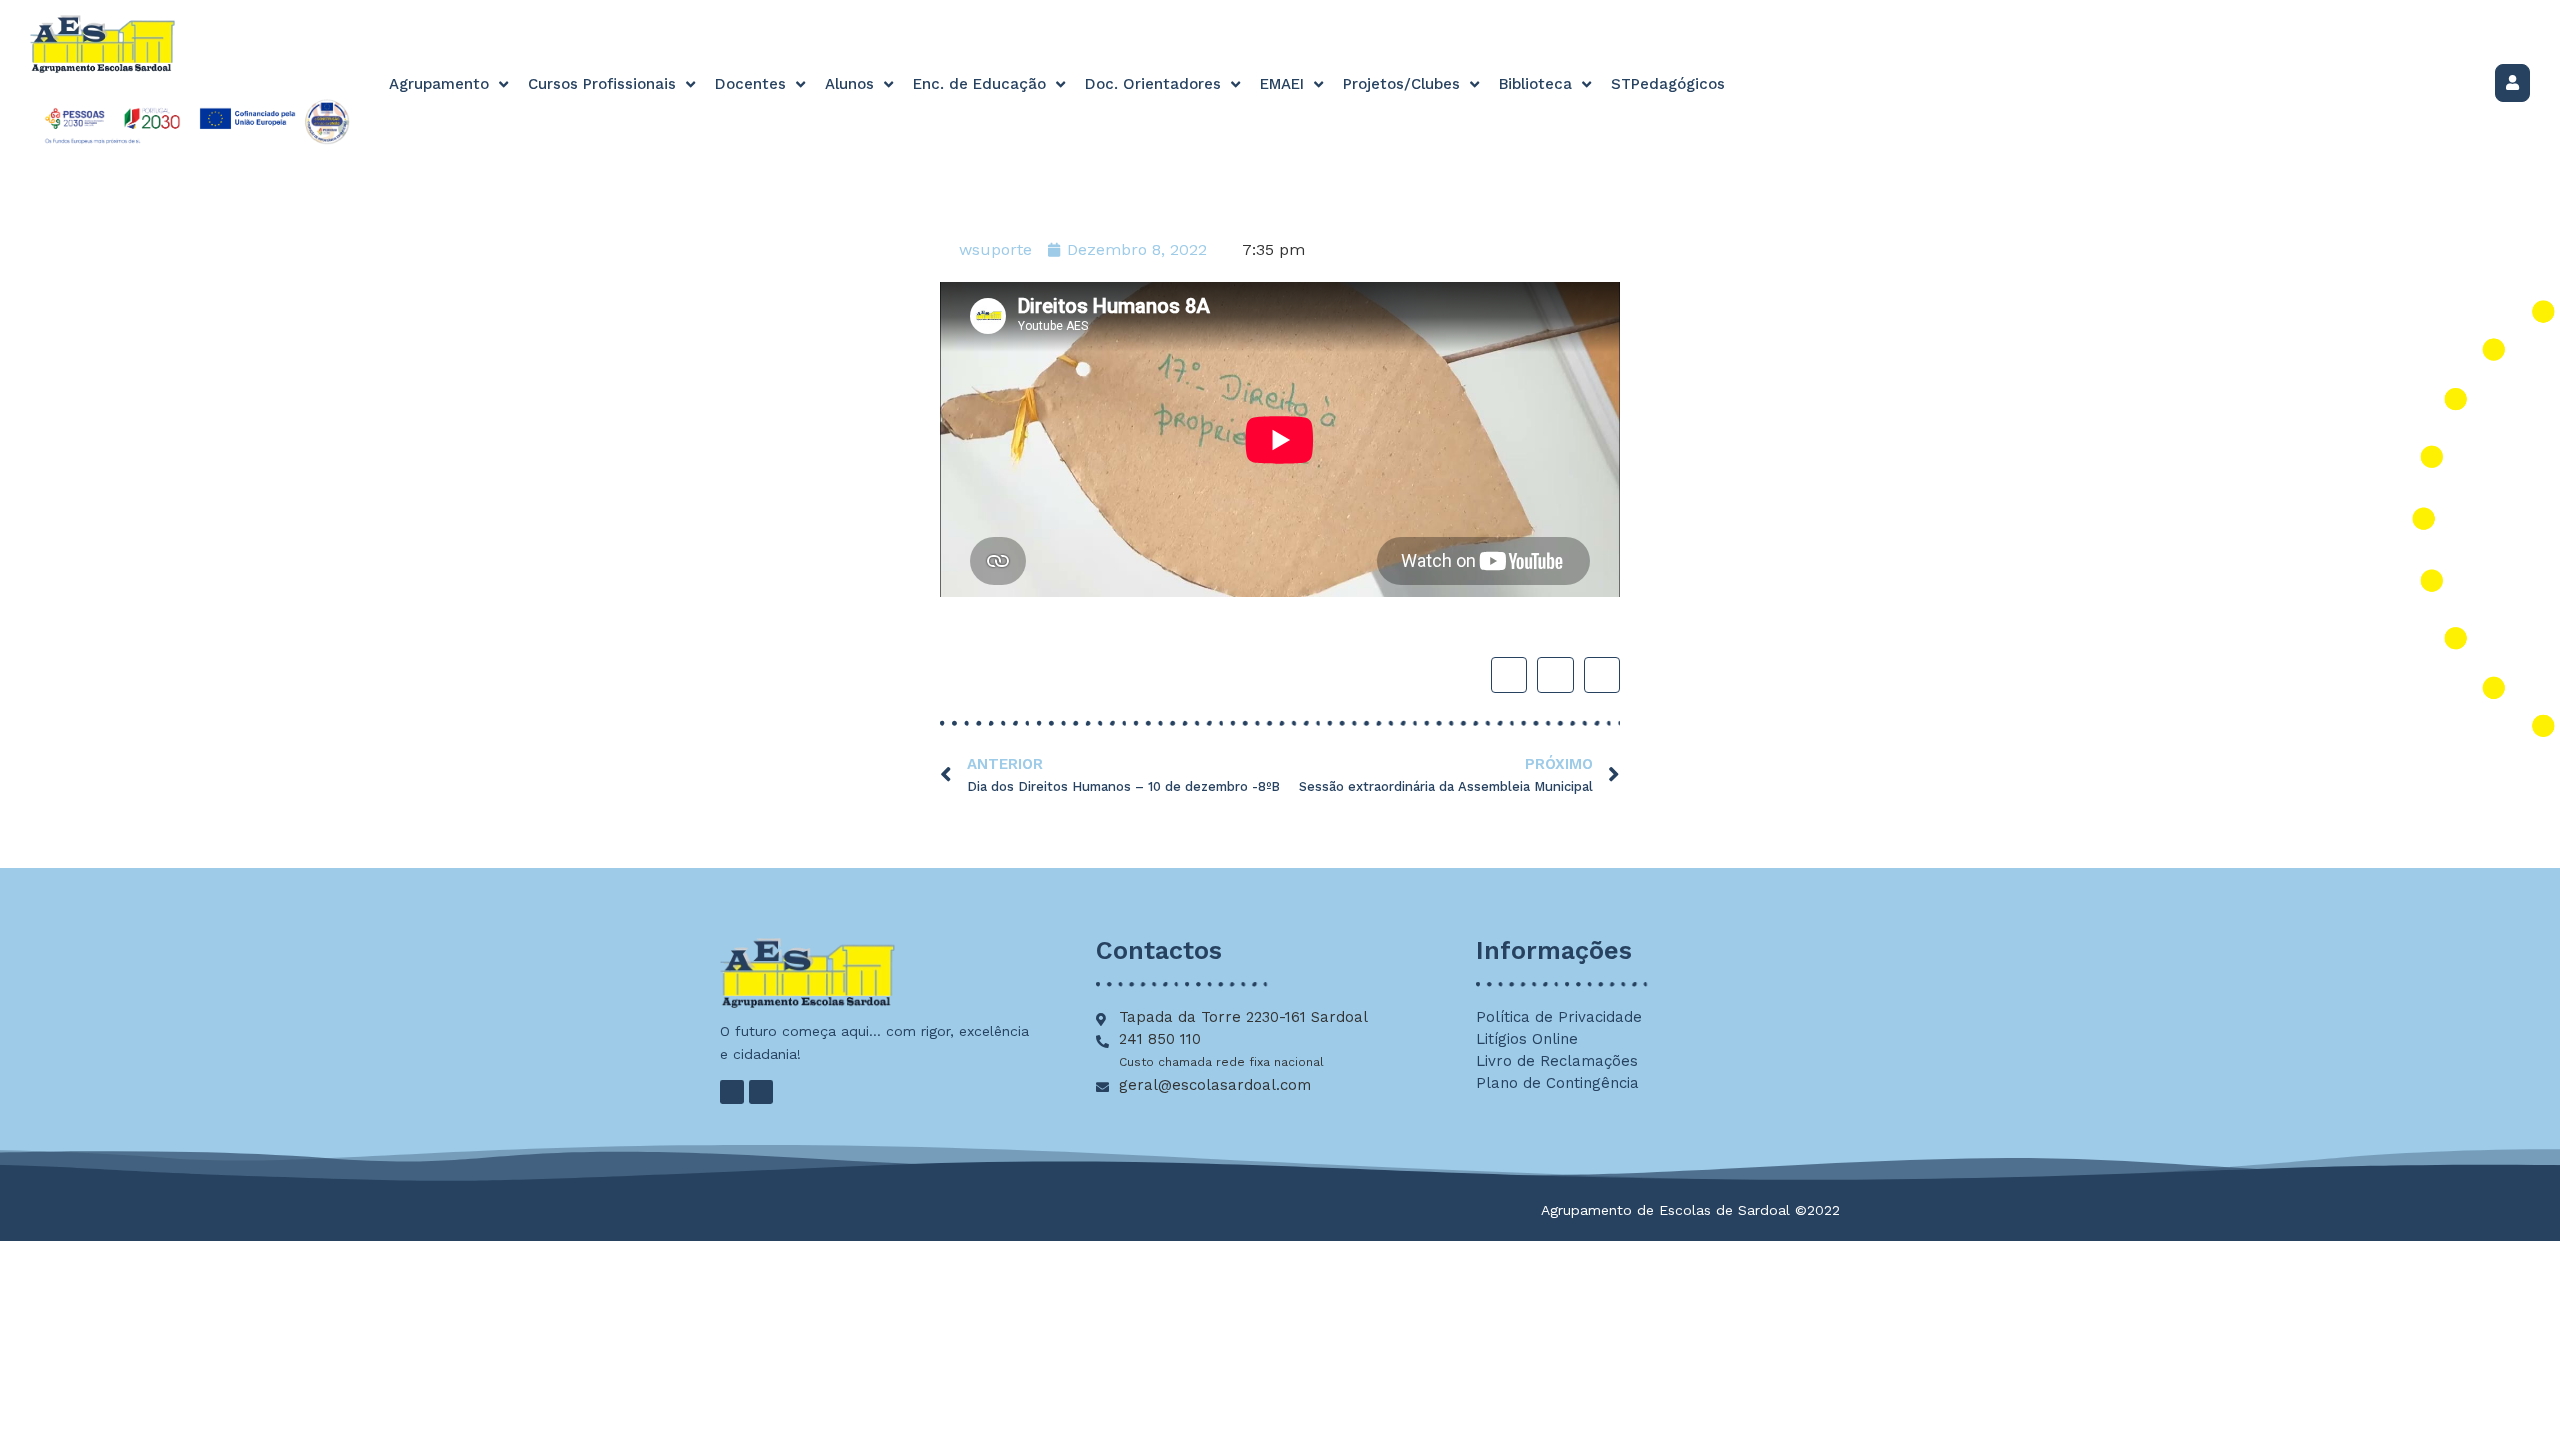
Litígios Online (1527, 1039)
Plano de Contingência (1557, 1083)
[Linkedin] (761, 1092)
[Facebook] (732, 1092)
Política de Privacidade (1559, 1017)
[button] (1509, 675)
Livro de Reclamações (1557, 1061)
